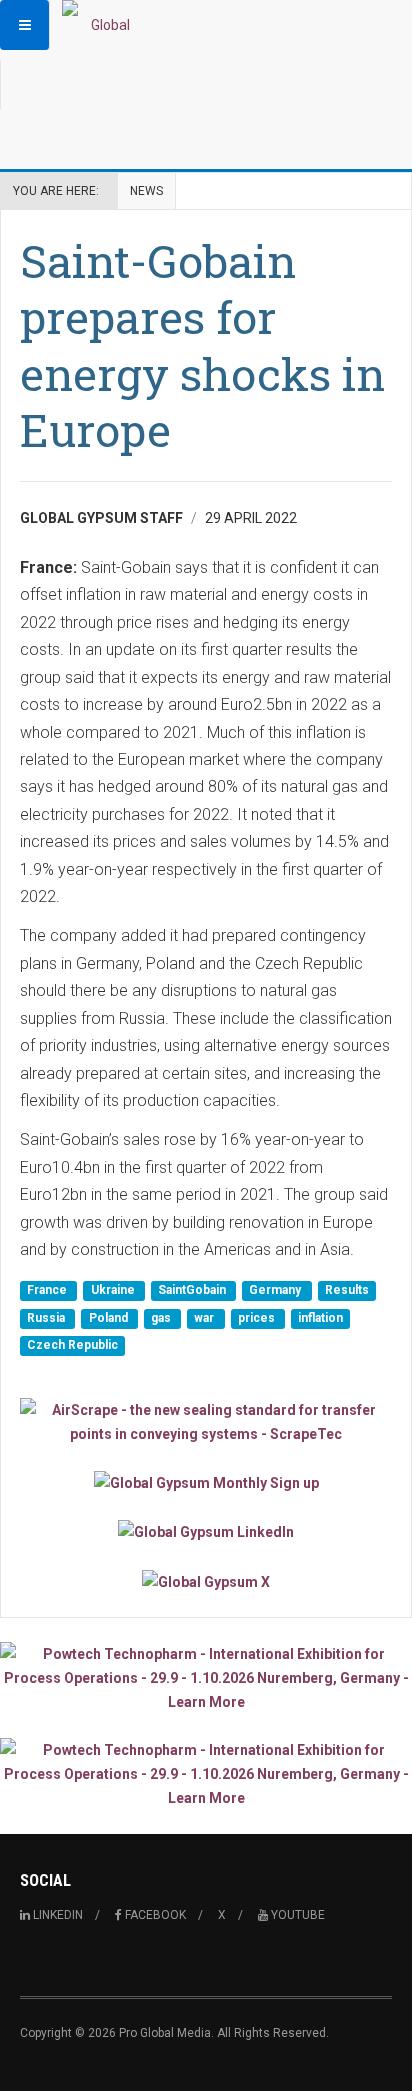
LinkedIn (56, 1915)
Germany (276, 1291)
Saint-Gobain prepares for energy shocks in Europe (202, 345)
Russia (47, 1318)
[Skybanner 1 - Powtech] (206, 1678)
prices (258, 1318)
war (205, 1318)
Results (347, 1291)
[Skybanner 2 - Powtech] (206, 1774)
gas (162, 1318)
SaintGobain (193, 1291)
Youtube (296, 1915)
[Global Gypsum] (102, 25)
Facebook (154, 1915)
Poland (110, 1318)
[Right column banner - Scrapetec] (206, 1422)
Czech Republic (72, 1345)
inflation (320, 1318)
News (146, 191)
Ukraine (114, 1291)
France (48, 1291)
